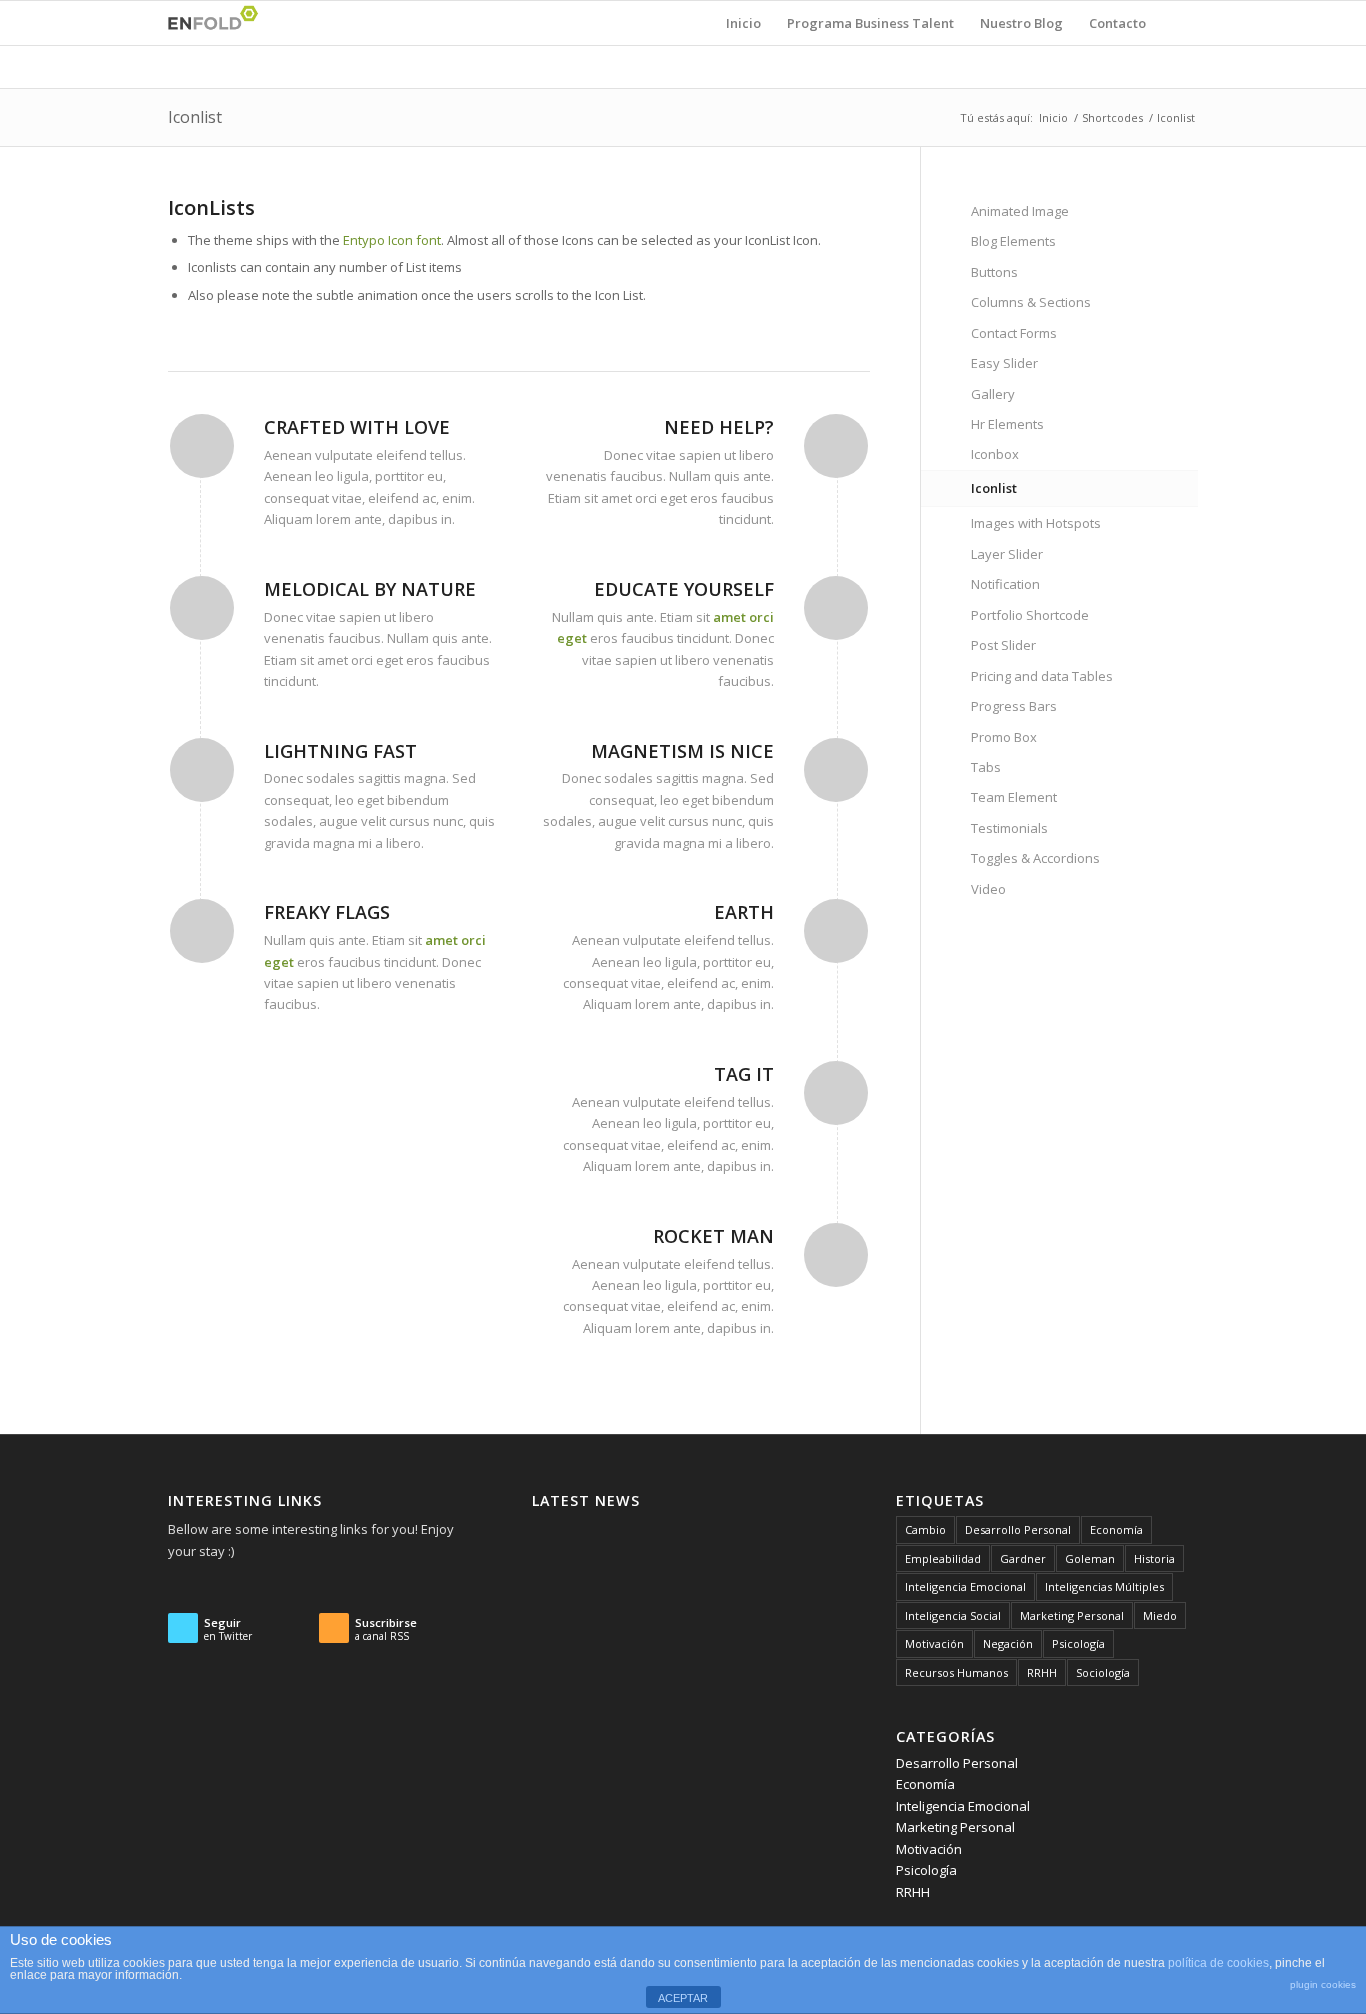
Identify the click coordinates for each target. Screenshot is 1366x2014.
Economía (1116, 1529)
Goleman (1090, 1558)
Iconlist (195, 117)
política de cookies (1218, 1963)
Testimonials (1009, 828)
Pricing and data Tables (1042, 676)
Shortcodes (1112, 117)
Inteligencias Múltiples (1104, 1586)
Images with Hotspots (1036, 523)
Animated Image (1020, 211)
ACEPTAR (683, 1998)
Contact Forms (1014, 333)
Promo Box (1004, 737)
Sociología (1103, 1672)
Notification (1005, 584)
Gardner (1023, 1558)
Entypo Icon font (392, 240)
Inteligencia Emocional (965, 1586)
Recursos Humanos (956, 1672)
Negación (1008, 1643)
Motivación (934, 1643)
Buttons (994, 272)
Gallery (993, 394)
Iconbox (995, 454)
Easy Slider (1004, 363)
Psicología (1078, 1643)
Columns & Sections (1031, 302)
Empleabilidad (943, 1558)
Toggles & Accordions (1035, 858)
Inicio (1053, 117)
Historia (1154, 1558)
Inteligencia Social (953, 1615)
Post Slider (1003, 645)
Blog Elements (1013, 241)
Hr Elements (1007, 424)
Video (988, 889)
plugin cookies (1323, 1984)
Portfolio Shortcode (1030, 615)
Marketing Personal (1072, 1615)
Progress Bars (1014, 706)
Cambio (925, 1529)
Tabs (986, 767)
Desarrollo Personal (1018, 1529)
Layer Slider (1007, 554)
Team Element (1014, 797)
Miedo (1160, 1615)
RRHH (1042, 1672)
